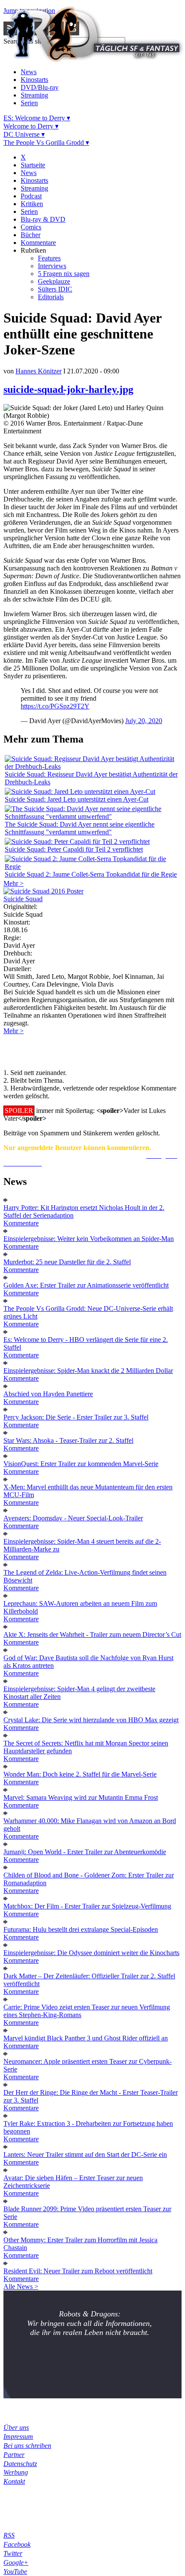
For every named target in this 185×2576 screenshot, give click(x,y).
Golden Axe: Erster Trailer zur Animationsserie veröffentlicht (86, 1285)
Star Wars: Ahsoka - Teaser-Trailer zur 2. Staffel (68, 1440)
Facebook (17, 2544)
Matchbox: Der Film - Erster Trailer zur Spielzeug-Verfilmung (87, 1906)
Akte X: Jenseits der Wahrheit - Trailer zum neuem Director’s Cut (92, 1634)
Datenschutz (20, 2464)
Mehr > (14, 883)
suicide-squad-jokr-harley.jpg (68, 389)
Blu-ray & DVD (43, 219)
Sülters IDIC (55, 289)
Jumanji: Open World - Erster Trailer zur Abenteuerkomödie (85, 1852)
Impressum (18, 2437)
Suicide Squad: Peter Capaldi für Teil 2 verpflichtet (74, 849)
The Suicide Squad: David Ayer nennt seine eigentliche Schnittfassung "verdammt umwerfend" (80, 828)
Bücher (31, 235)
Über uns (16, 2427)
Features (49, 258)
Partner (14, 2455)
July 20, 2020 (144, 721)
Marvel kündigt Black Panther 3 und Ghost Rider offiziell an (86, 2038)
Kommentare (38, 243)
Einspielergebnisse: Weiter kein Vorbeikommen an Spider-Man (89, 1239)
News (29, 72)
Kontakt (14, 2481)
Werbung (16, 2472)
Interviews (52, 266)
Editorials (51, 297)
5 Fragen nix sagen (64, 274)
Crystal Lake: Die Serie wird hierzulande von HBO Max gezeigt (91, 1720)
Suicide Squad (23, 899)
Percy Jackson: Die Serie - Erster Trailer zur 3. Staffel (76, 1417)
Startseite (33, 165)
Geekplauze (54, 281)
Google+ (16, 2562)
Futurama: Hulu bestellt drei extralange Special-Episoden (81, 1929)
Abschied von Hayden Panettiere (48, 1394)
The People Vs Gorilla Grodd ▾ (46, 143)
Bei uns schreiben (27, 2446)
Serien (29, 103)
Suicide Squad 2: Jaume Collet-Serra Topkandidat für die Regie (91, 874)
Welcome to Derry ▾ (31, 126)
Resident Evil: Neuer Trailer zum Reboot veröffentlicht (78, 2271)
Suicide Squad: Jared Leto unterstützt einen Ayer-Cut (77, 799)
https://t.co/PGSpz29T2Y (55, 706)
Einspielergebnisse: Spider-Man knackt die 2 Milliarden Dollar (88, 1371)
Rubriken (33, 250)
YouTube (15, 2571)
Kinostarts (34, 80)
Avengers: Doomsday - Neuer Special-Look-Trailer (73, 1518)
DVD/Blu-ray (40, 87)
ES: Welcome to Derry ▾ (37, 118)
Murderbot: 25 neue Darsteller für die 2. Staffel (67, 1262)
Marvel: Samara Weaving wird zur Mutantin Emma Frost (81, 1797)
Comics (31, 227)
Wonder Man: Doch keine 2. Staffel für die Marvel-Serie (80, 1774)
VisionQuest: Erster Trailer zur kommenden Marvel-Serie (81, 1464)
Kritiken (32, 204)
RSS (9, 2535)
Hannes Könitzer (39, 371)
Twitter (13, 2553)
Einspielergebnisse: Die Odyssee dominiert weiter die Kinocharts (91, 1953)
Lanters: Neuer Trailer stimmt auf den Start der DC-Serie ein (85, 2155)
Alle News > (21, 2286)
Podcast (31, 196)
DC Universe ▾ (24, 134)
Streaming (34, 95)
